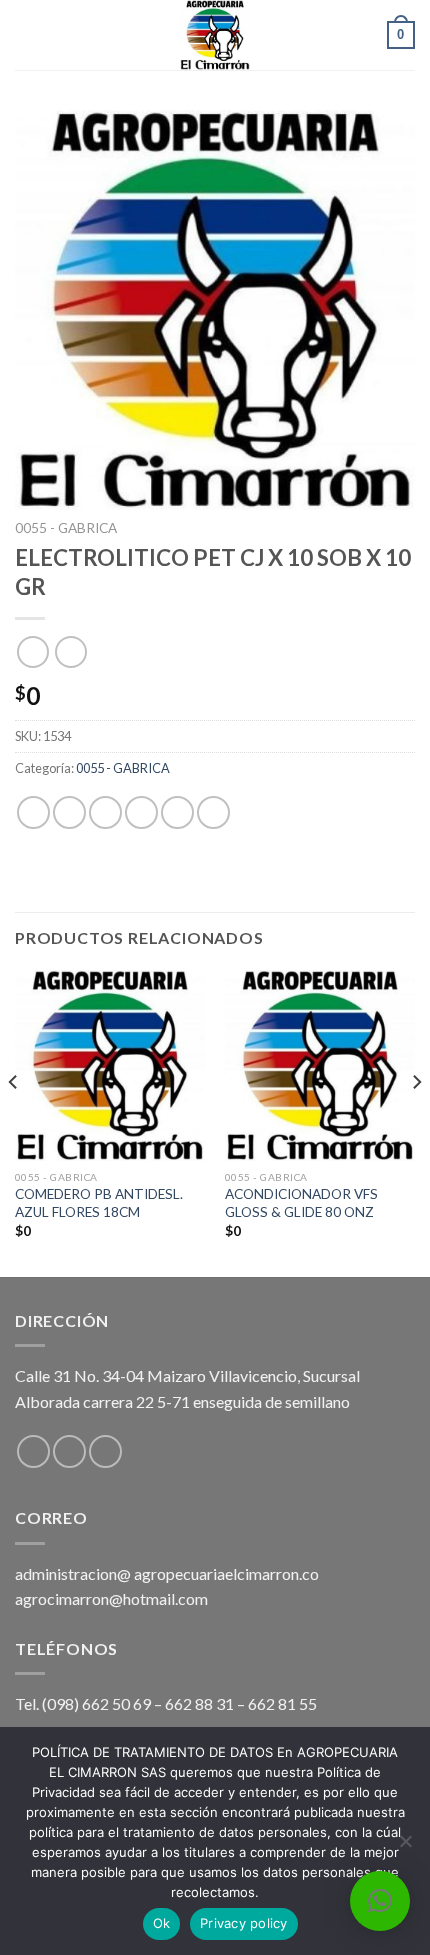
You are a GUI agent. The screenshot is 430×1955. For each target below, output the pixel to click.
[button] (380, 1901)
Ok (162, 1923)
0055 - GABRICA (66, 528)
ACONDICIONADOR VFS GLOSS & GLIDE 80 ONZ (301, 1203)
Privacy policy (244, 1923)
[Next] (416, 1121)
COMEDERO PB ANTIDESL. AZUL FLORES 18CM (99, 1203)
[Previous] (14, 1121)
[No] (405, 1847)
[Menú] (27, 34)
